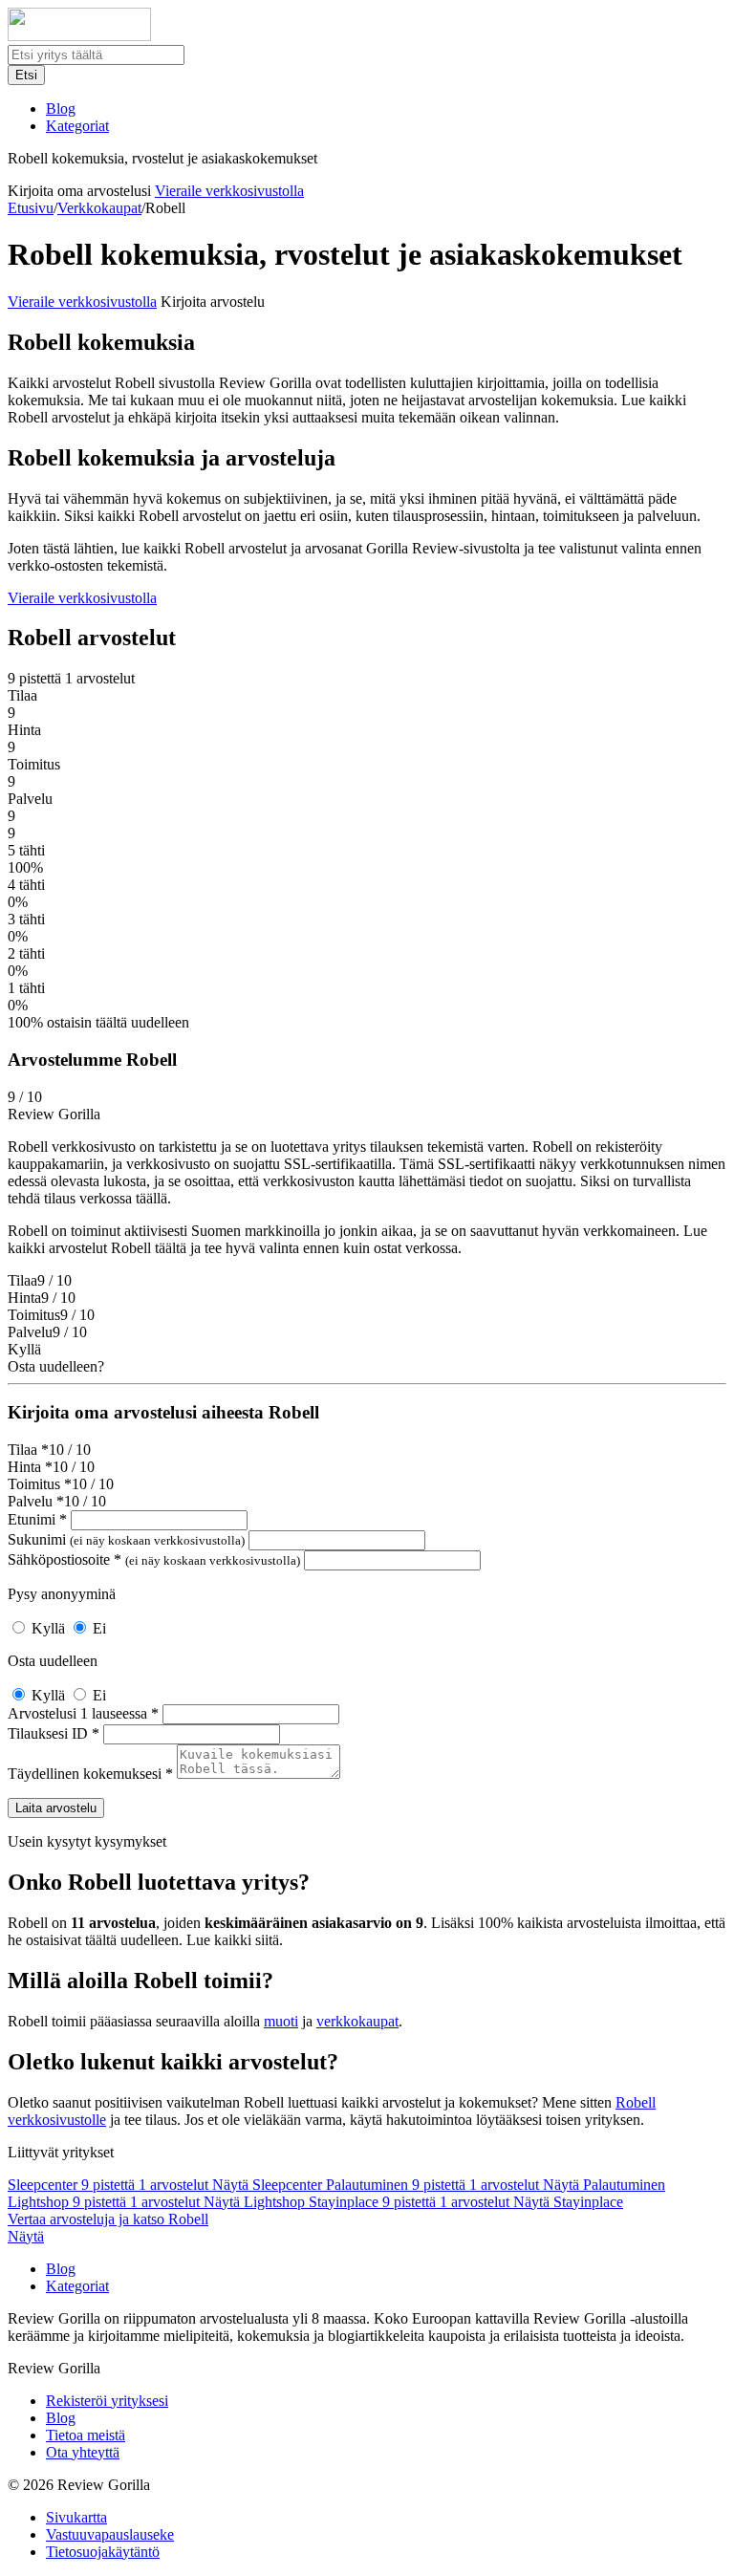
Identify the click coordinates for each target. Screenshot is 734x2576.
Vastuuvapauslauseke (110, 2534)
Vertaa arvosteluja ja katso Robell (108, 2219)
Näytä (26, 2236)
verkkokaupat (357, 2021)
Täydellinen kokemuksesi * (90, 1774)
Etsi (26, 75)
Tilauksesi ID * (54, 1733)
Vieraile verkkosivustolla (229, 191)
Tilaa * (28, 1450)
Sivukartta (76, 2517)
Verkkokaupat (99, 208)
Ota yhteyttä (83, 2452)
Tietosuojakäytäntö (103, 2552)
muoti (281, 2021)
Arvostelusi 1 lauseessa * (83, 1713)
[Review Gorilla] (79, 36)
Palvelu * (36, 1501)
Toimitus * (40, 1484)
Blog (61, 108)
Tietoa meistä (86, 2435)
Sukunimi (126, 1539)
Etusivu (31, 208)
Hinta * (30, 1467)
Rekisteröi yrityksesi (107, 2401)
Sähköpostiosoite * (154, 1559)
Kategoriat (77, 126)
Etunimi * (37, 1519)
